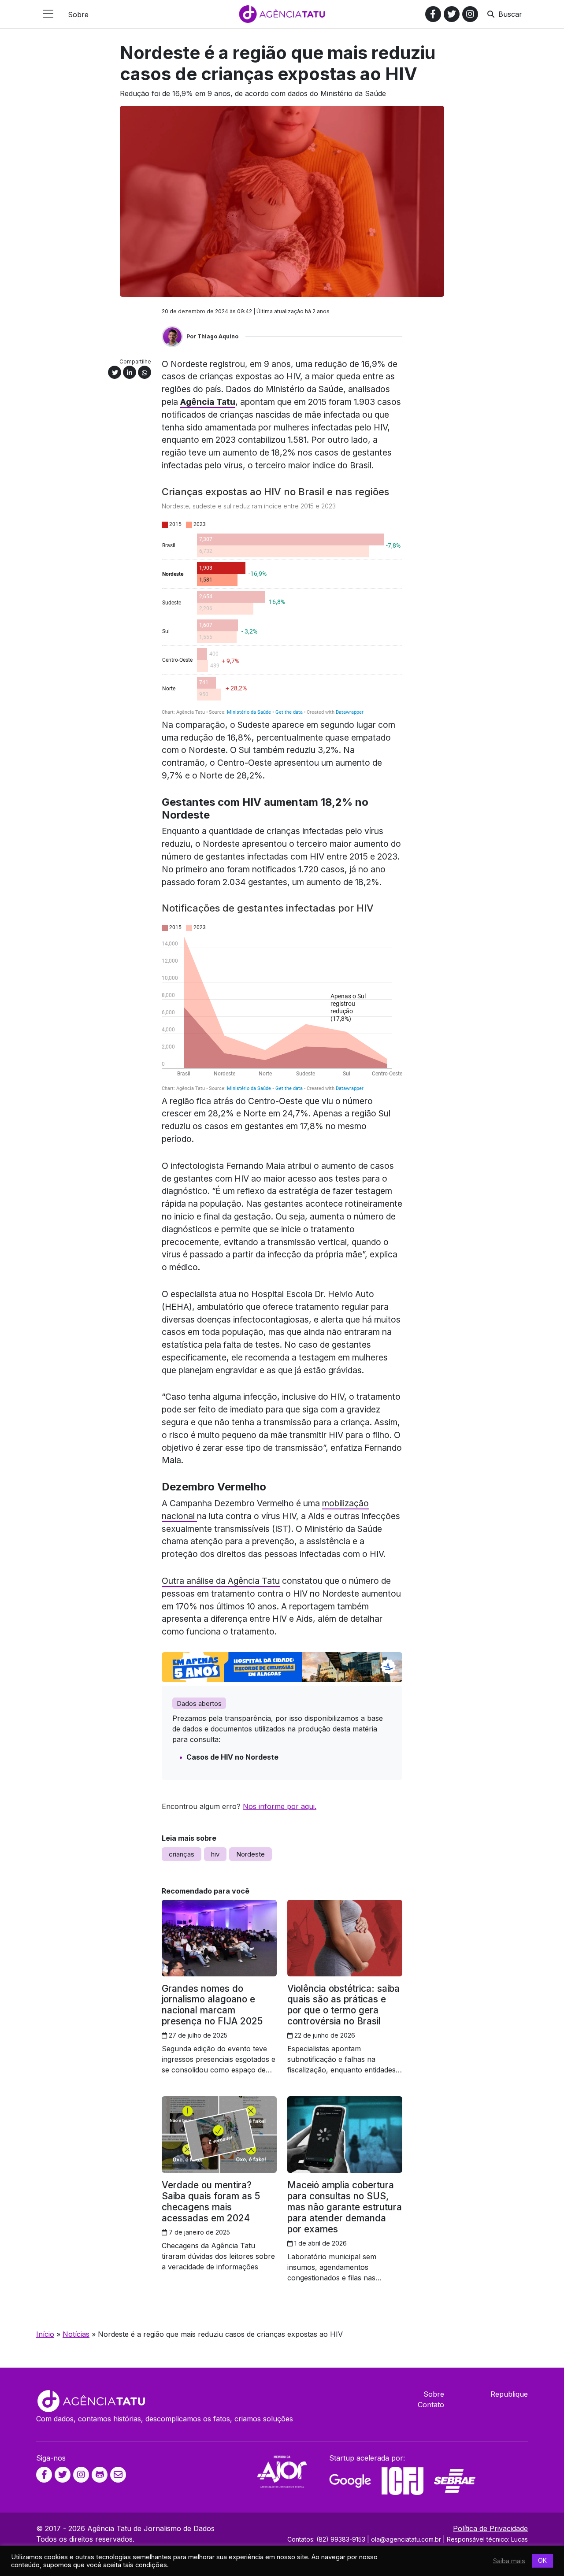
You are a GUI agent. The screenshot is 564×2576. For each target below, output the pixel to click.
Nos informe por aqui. (280, 1806)
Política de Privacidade (490, 2528)
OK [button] (542, 2560)
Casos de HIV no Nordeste (232, 1757)
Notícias (76, 2334)
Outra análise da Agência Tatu (221, 1581)
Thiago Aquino (218, 336)
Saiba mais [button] (509, 2561)
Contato (431, 2405)
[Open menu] (48, 14)
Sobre (434, 2394)
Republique (509, 2394)
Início (45, 2334)
